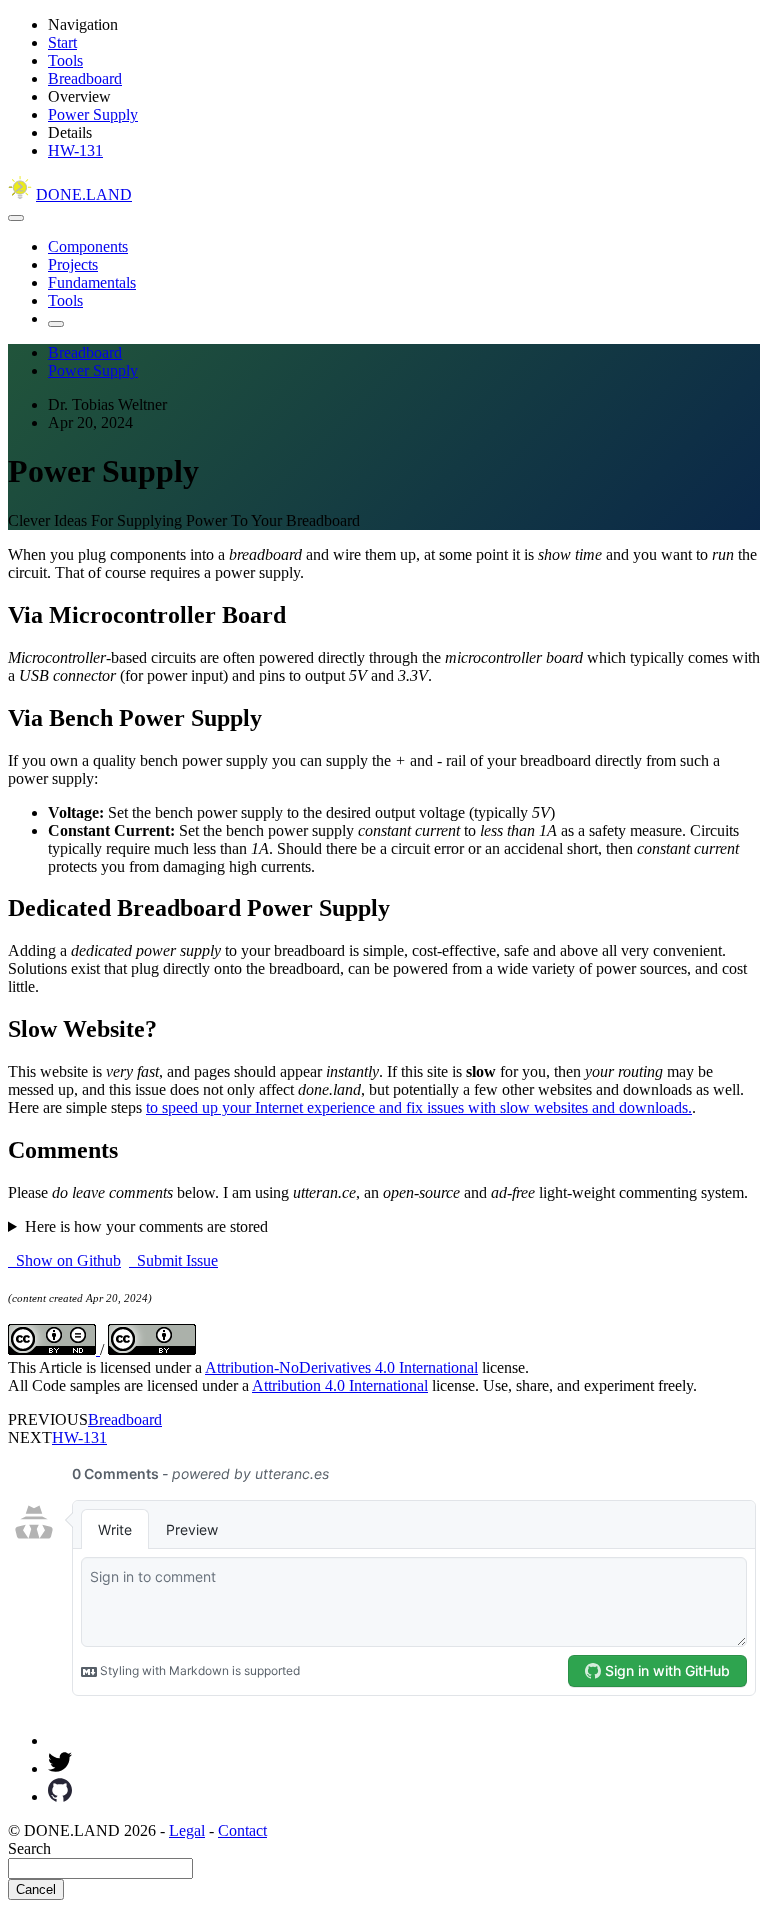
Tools (65, 60)
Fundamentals (92, 282)
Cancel (36, 1889)
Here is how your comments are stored (146, 1226)
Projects (73, 264)
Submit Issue (173, 1260)
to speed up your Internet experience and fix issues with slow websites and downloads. (419, 1107)
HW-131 (75, 150)
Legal (187, 1830)
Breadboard (85, 78)
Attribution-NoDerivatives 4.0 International (341, 1367)
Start (62, 42)
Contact (242, 1830)
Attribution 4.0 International (340, 1385)
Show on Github (64, 1260)
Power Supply (93, 114)
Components (88, 246)
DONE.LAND (84, 194)
